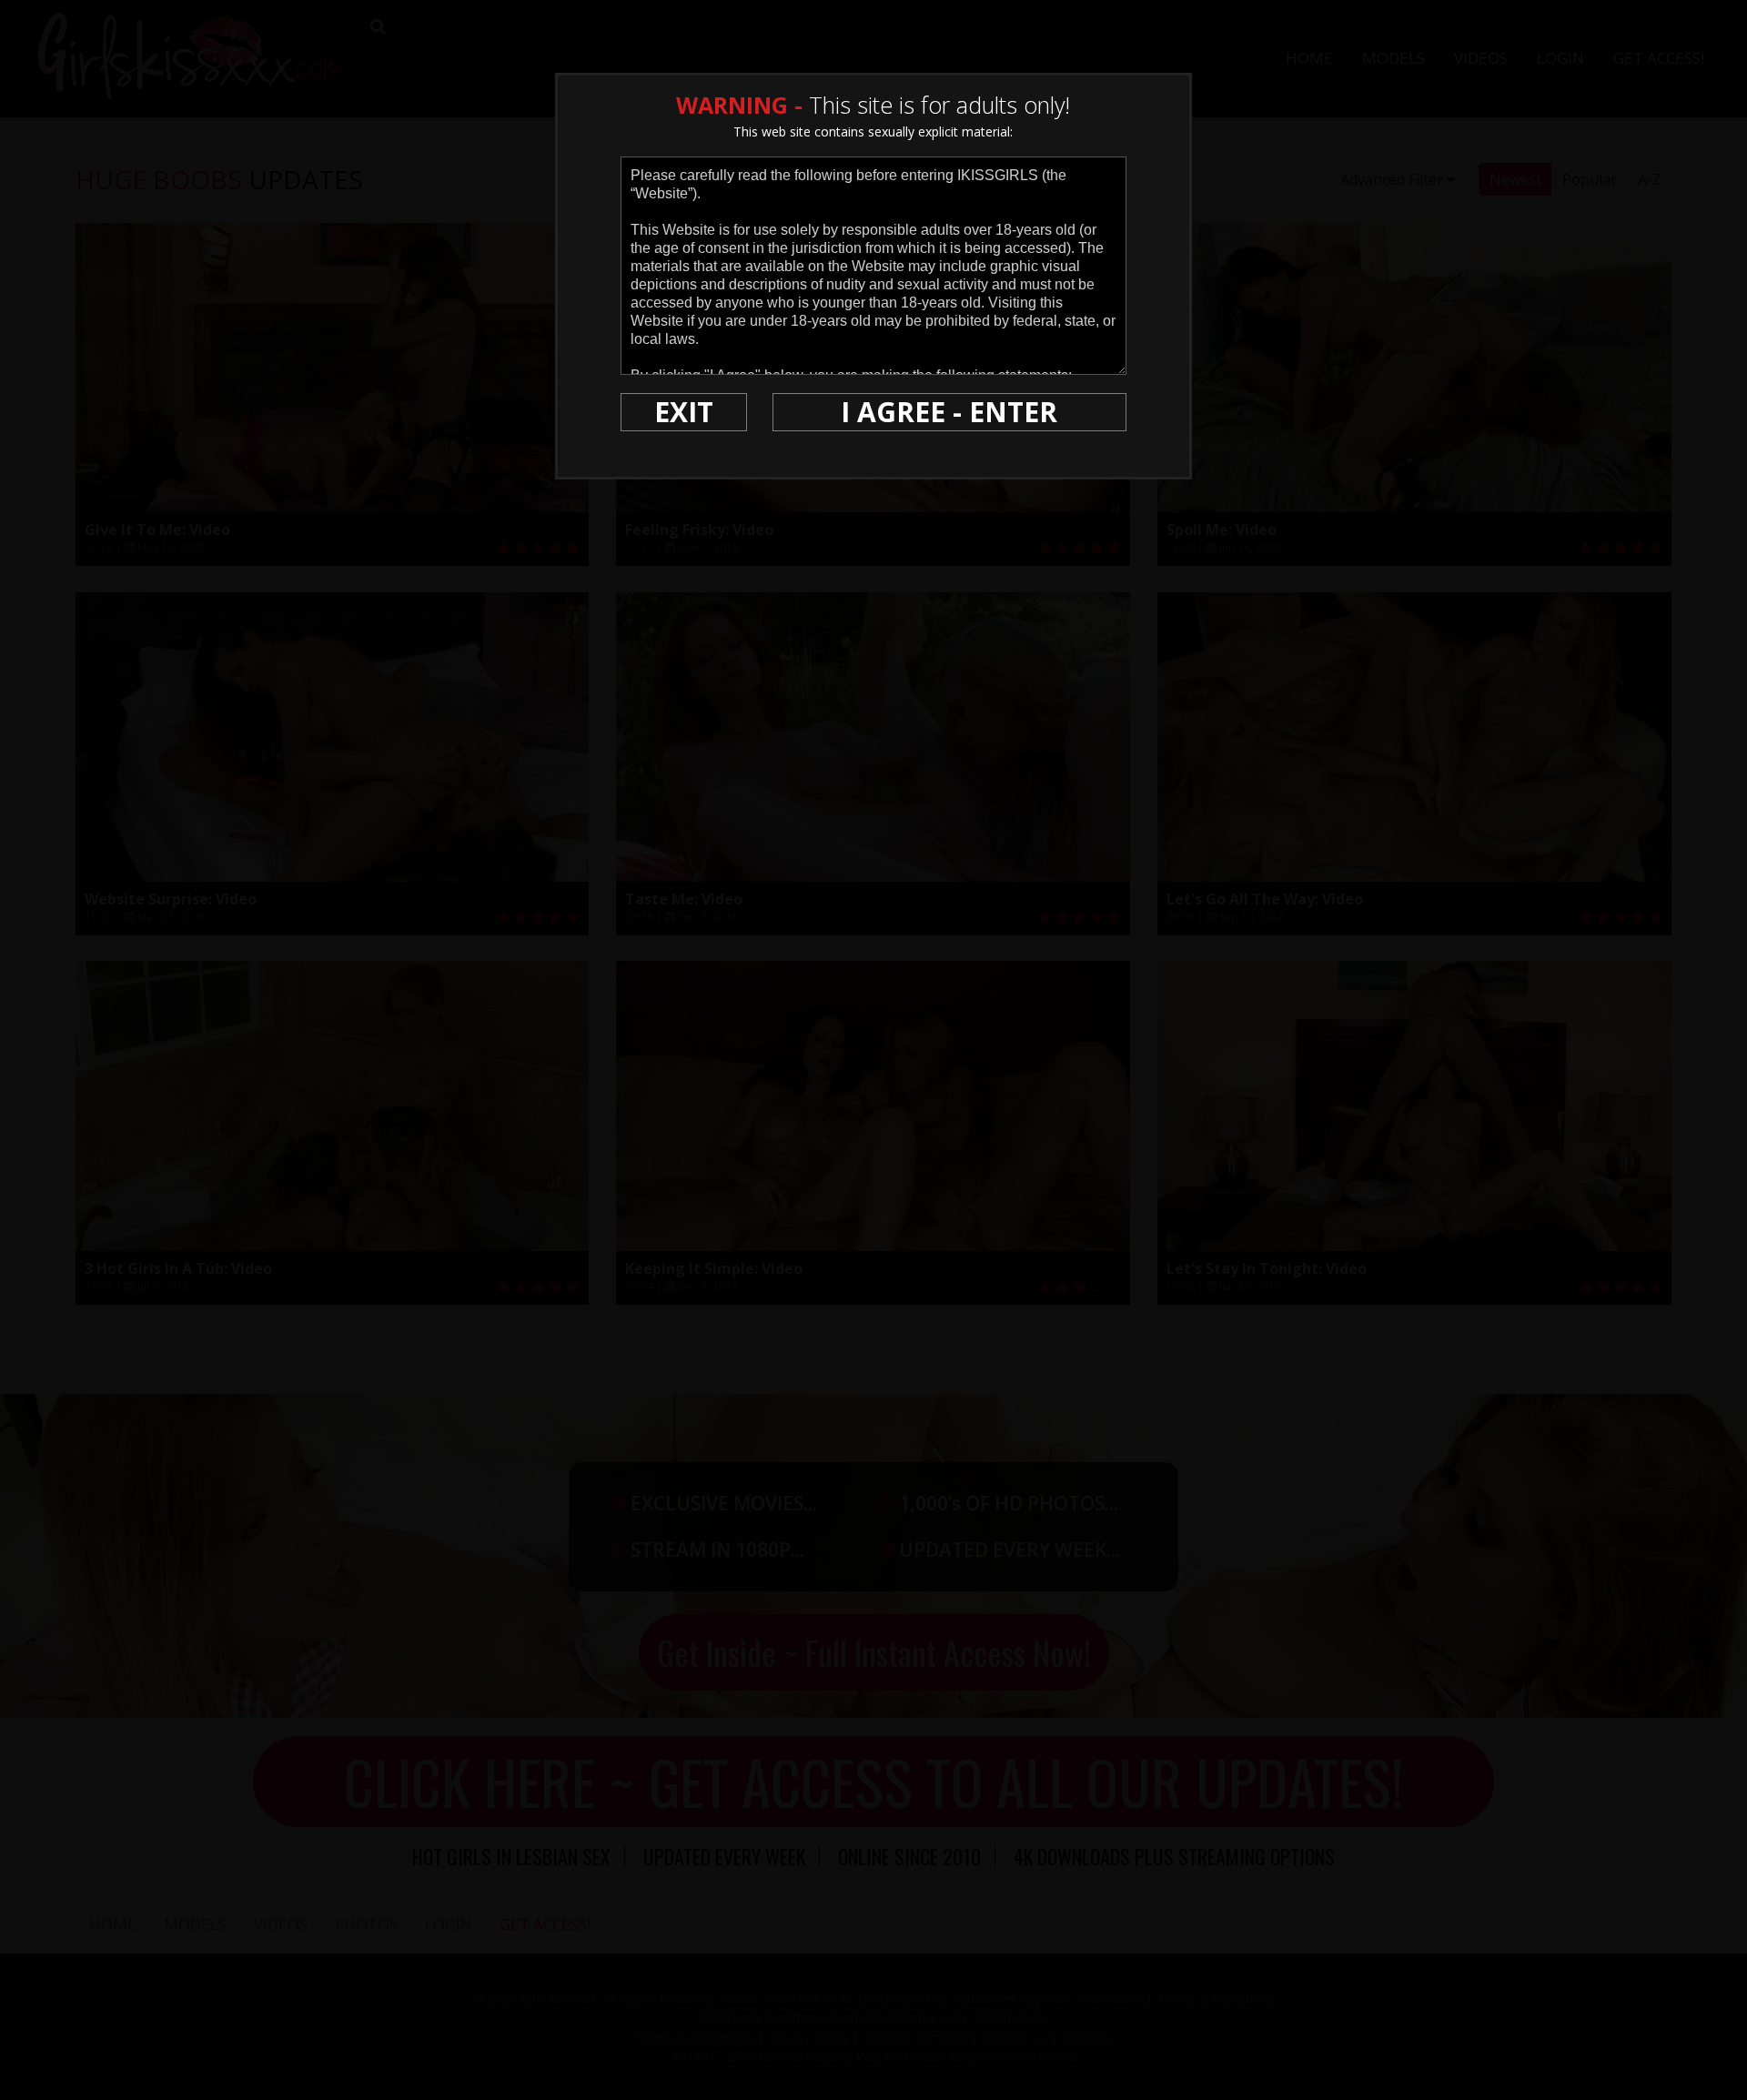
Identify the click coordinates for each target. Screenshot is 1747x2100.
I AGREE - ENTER (949, 412)
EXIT (684, 412)
